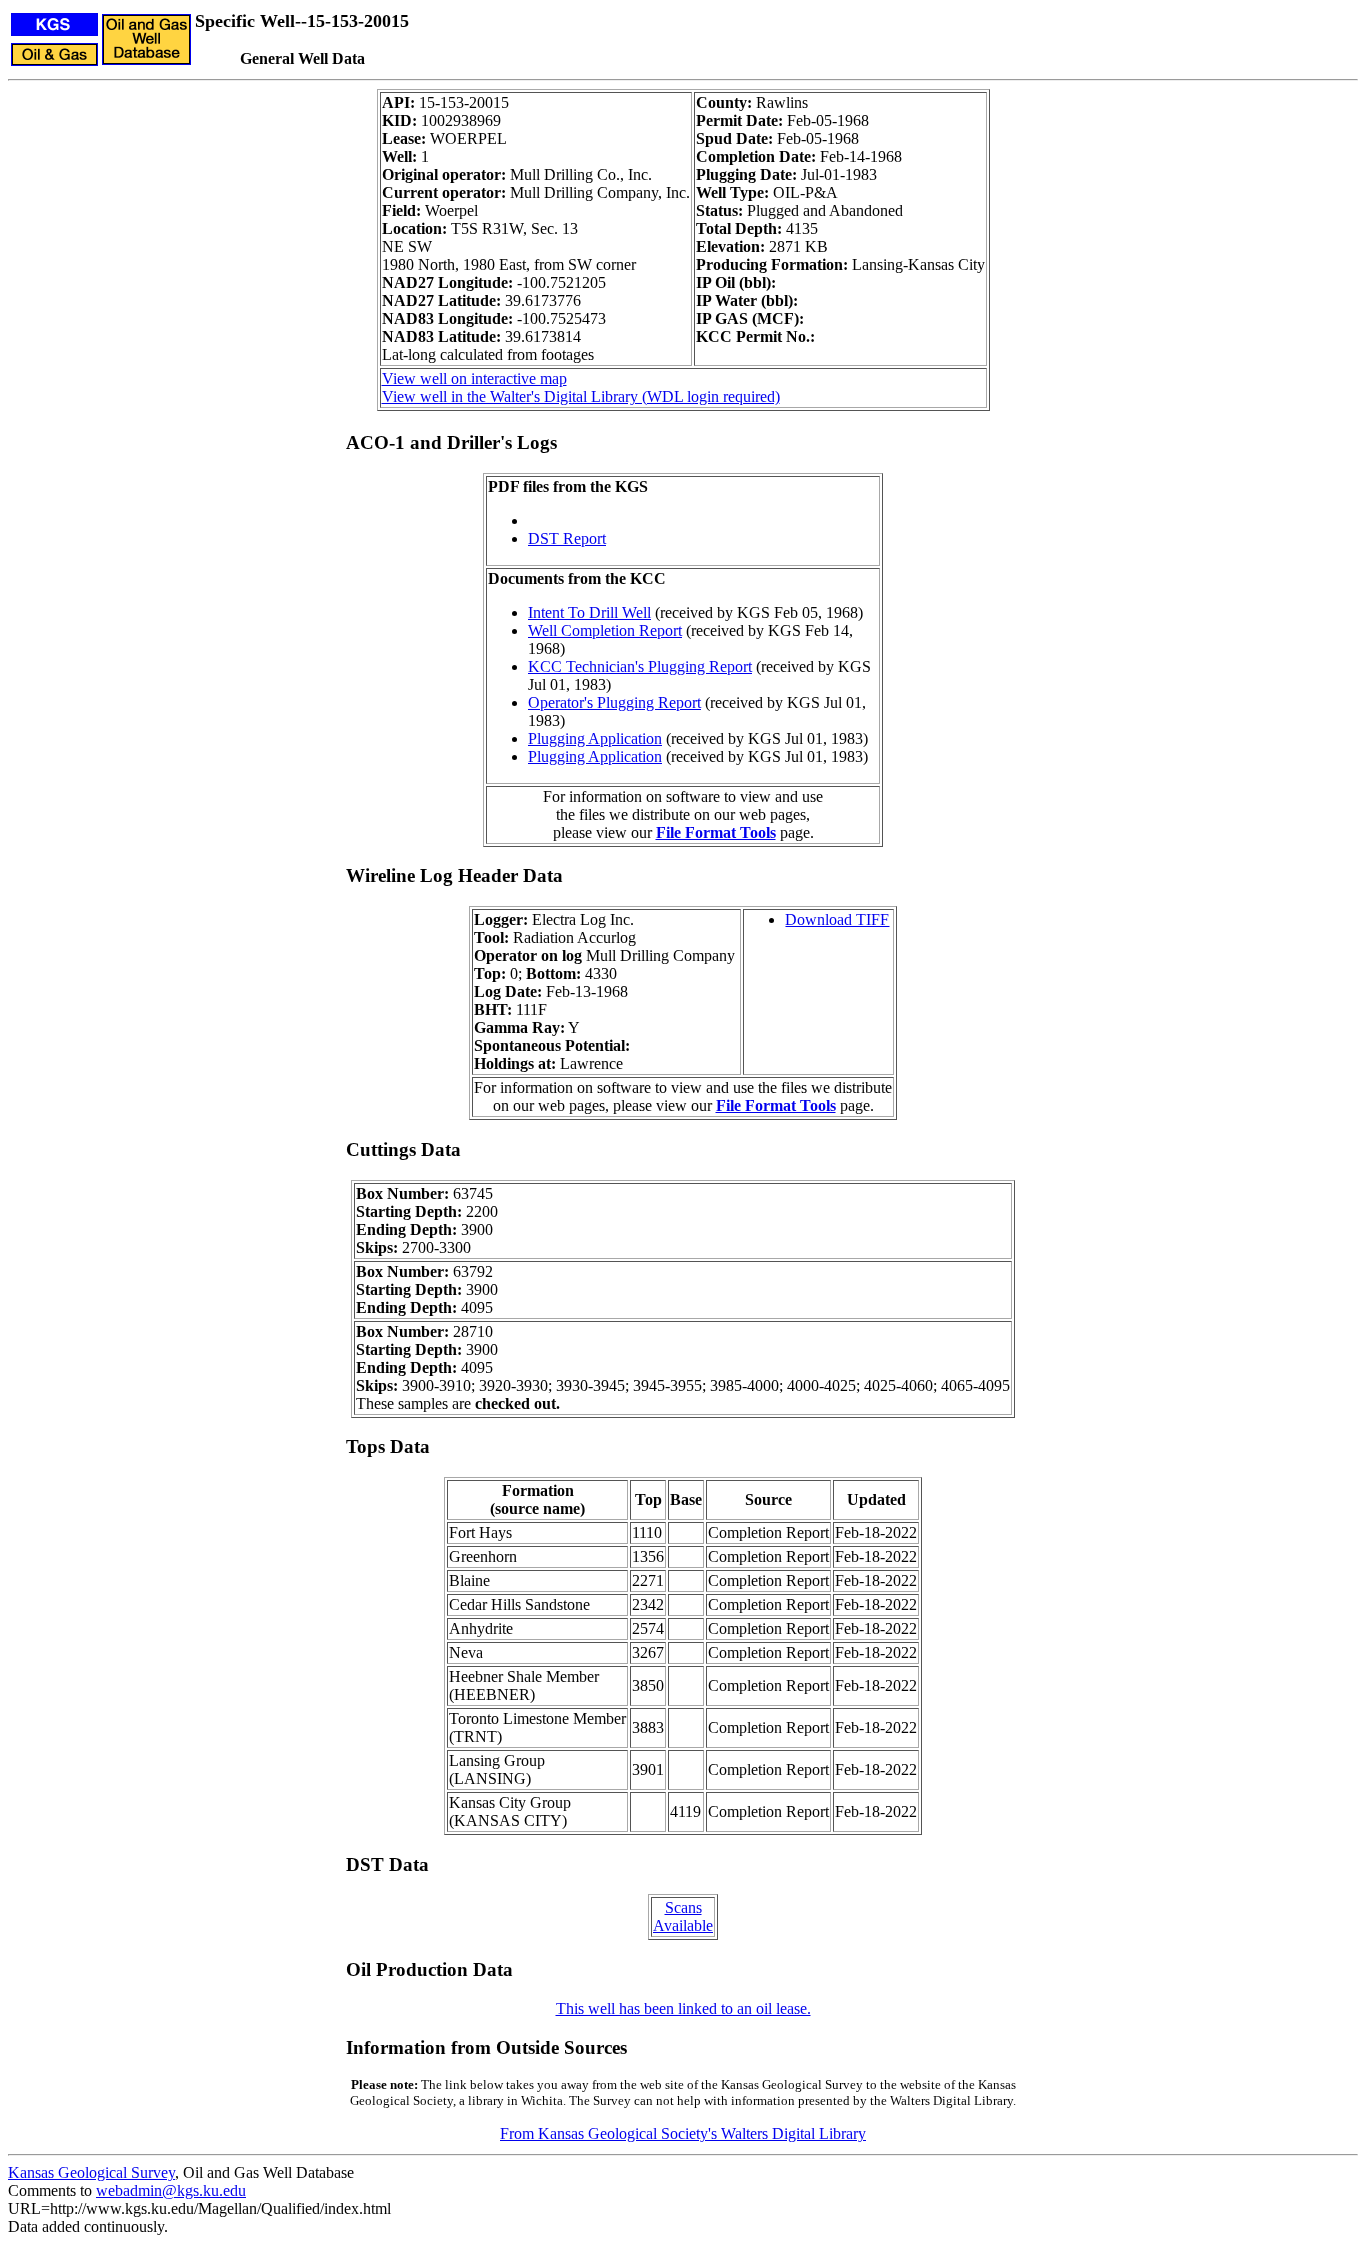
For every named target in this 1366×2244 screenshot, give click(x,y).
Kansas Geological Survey (91, 2172)
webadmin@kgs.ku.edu (171, 2190)
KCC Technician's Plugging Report (640, 666)
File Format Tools (716, 832)
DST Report (567, 538)
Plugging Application (595, 738)
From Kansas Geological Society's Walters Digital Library (683, 2133)
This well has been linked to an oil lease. (683, 2008)
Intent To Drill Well (589, 612)
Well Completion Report (605, 630)
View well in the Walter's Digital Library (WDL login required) (581, 396)
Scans (683, 1907)
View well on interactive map (474, 378)
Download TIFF (837, 919)
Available (683, 1925)
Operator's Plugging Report (614, 702)
